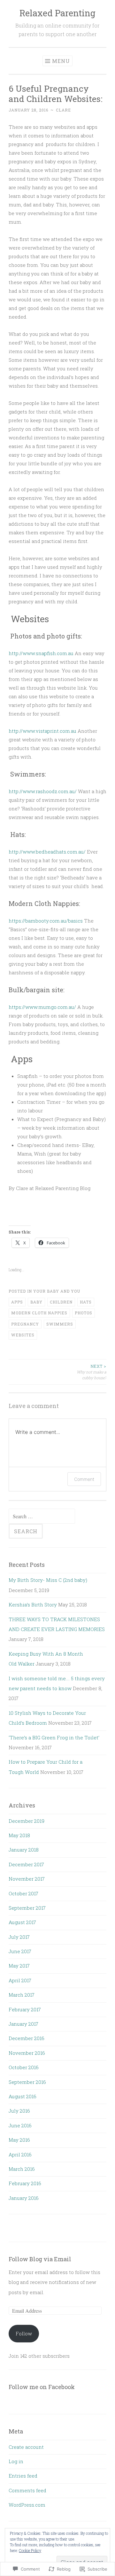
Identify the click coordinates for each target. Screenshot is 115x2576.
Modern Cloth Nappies (39, 1313)
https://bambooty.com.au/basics (46, 921)
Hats (86, 1302)
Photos (84, 1313)
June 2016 (20, 2125)
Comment (84, 1479)
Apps (17, 1302)
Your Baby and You (57, 1291)
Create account (26, 2447)
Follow (24, 2333)
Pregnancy (25, 1324)
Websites (23, 1335)
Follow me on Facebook (42, 2387)
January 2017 (23, 2024)
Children (61, 1302)
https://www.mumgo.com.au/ (42, 1007)
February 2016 (25, 2183)
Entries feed (23, 2476)
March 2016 (22, 2169)
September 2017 (27, 1908)
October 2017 (23, 1893)
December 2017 (26, 1864)
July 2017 (19, 1937)
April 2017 (20, 1980)
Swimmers (60, 1324)
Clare (63, 110)
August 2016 (23, 2096)
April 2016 (20, 2154)
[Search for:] (42, 1516)
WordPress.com (27, 2505)
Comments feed (27, 2490)
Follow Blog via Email (40, 2259)
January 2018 (24, 1850)
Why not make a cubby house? (92, 1372)
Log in (16, 2461)
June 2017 (20, 1951)
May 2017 (19, 1966)
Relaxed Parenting (57, 13)
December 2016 (27, 2038)
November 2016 (27, 2053)
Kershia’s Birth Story (33, 1605)
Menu (61, 61)
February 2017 (25, 2009)
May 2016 (19, 2140)
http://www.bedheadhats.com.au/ (47, 852)
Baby (36, 1302)
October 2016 (24, 2067)
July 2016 (19, 2111)
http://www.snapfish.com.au (41, 653)
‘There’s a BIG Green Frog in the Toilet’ (54, 1737)
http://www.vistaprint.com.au (42, 731)
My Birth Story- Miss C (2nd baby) (48, 1580)
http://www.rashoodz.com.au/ (43, 791)
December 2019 (27, 1821)
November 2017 (27, 1879)
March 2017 (22, 1995)
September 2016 (27, 2082)
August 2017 (22, 1922)
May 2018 (19, 1835)
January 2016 (24, 2198)
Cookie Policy (30, 2550)
